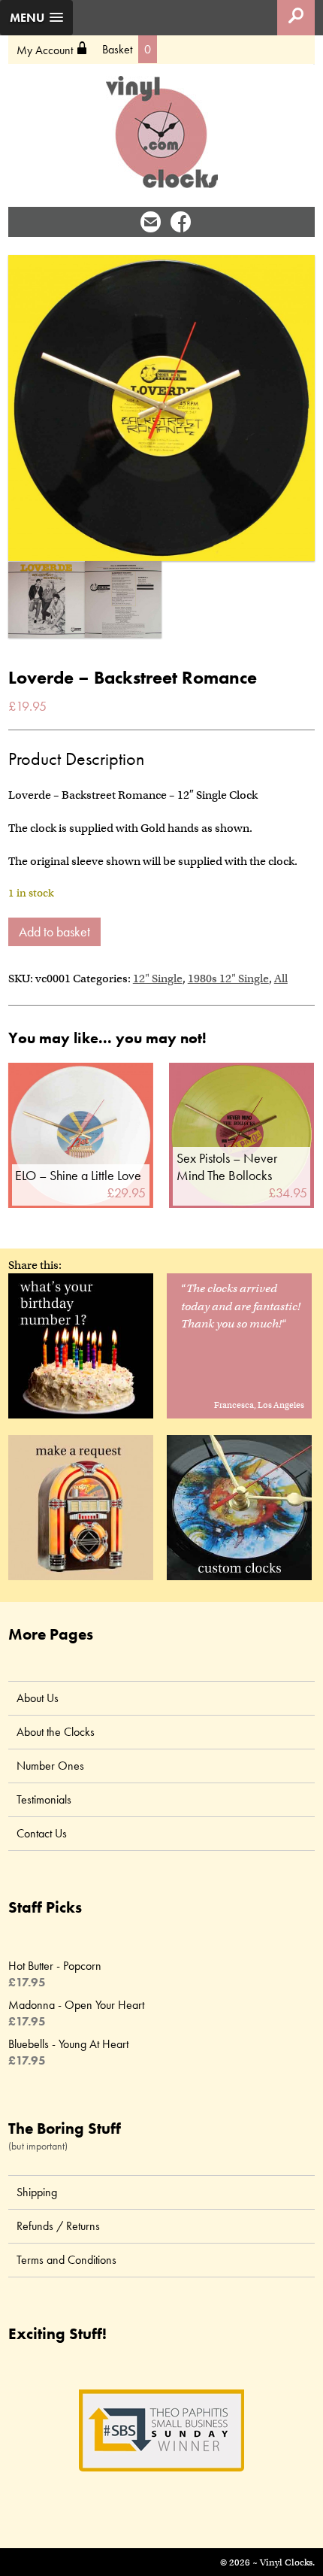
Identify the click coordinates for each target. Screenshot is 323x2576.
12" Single (158, 979)
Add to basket (54, 931)
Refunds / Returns (58, 2226)
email (151, 221)
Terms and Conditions (66, 2260)
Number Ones (50, 1766)
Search (296, 18)
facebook (181, 221)
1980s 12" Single (228, 979)
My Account (52, 50)
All (281, 979)
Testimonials (44, 1799)
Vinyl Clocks (162, 132)
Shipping (37, 2192)
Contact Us (42, 1833)
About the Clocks (56, 1732)
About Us (38, 1698)
